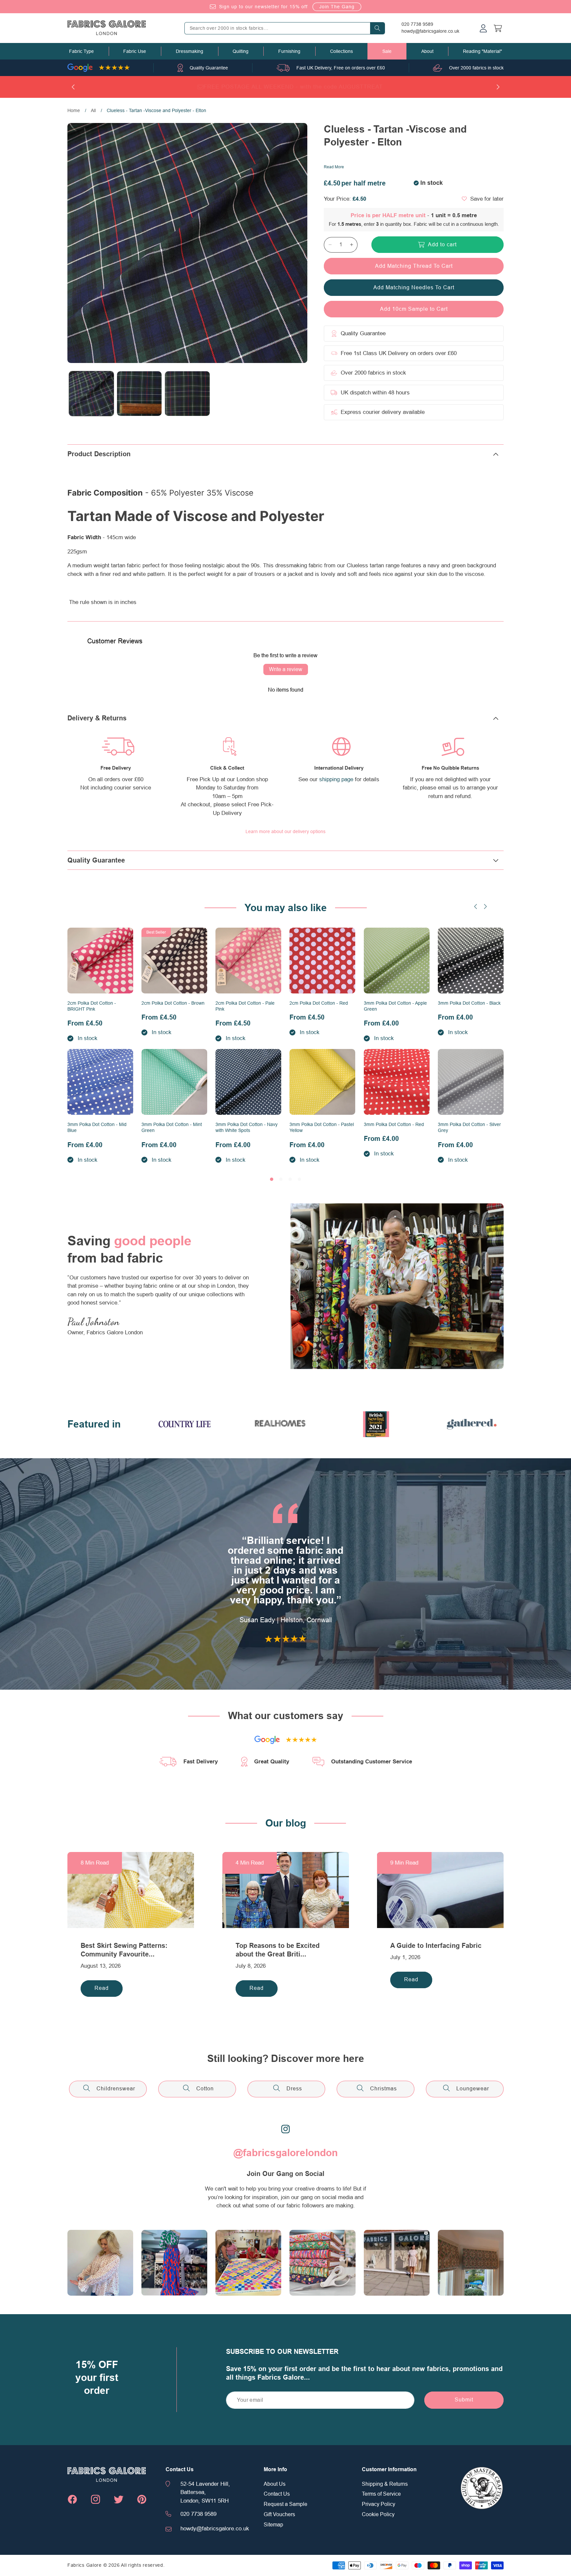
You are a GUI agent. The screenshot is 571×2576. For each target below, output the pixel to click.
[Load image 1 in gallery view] (91, 394)
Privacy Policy (379, 2504)
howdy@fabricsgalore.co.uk (430, 31)
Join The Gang (337, 7)
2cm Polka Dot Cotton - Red (319, 1003)
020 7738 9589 (417, 24)
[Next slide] (485, 906)
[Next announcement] (498, 87)
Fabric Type (81, 51)
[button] (81, 51)
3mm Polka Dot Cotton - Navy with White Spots (247, 1127)
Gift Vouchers (279, 2515)
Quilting (241, 51)
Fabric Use (135, 51)
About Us (275, 2484)
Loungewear (473, 2089)
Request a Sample (285, 2504)
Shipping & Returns (385, 2484)
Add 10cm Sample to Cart (414, 309)
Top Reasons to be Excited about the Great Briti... (278, 1950)
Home (74, 110)
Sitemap (273, 2525)
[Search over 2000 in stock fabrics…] (377, 28)
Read (102, 1988)
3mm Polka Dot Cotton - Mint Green (172, 1127)
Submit (464, 2400)
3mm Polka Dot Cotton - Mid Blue (97, 1127)
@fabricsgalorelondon (285, 2153)
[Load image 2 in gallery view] (139, 394)
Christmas (383, 2089)
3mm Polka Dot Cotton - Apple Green (395, 1006)
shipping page (336, 779)
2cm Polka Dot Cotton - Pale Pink (245, 1006)
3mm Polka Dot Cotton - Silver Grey (469, 1127)
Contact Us (277, 2494)
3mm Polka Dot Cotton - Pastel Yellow (322, 1127)
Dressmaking (190, 51)
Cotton (205, 2089)
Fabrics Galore (85, 2565)
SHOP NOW (327, 87)
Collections (342, 51)
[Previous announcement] (73, 87)
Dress (294, 2089)
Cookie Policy (378, 2515)
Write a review (286, 669)
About (427, 51)
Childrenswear (116, 2089)
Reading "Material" (482, 51)
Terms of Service (381, 2494)
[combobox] (285, 28)
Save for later (487, 199)
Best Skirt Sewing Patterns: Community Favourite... (124, 1950)
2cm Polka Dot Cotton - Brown (173, 1003)
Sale (387, 51)
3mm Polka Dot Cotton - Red (394, 1124)
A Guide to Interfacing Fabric (436, 1946)
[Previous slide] (476, 906)
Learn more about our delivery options (285, 831)
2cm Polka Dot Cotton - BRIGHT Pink (92, 1006)
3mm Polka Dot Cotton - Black (469, 1003)
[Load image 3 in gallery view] (187, 394)
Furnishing (289, 51)
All (93, 110)
